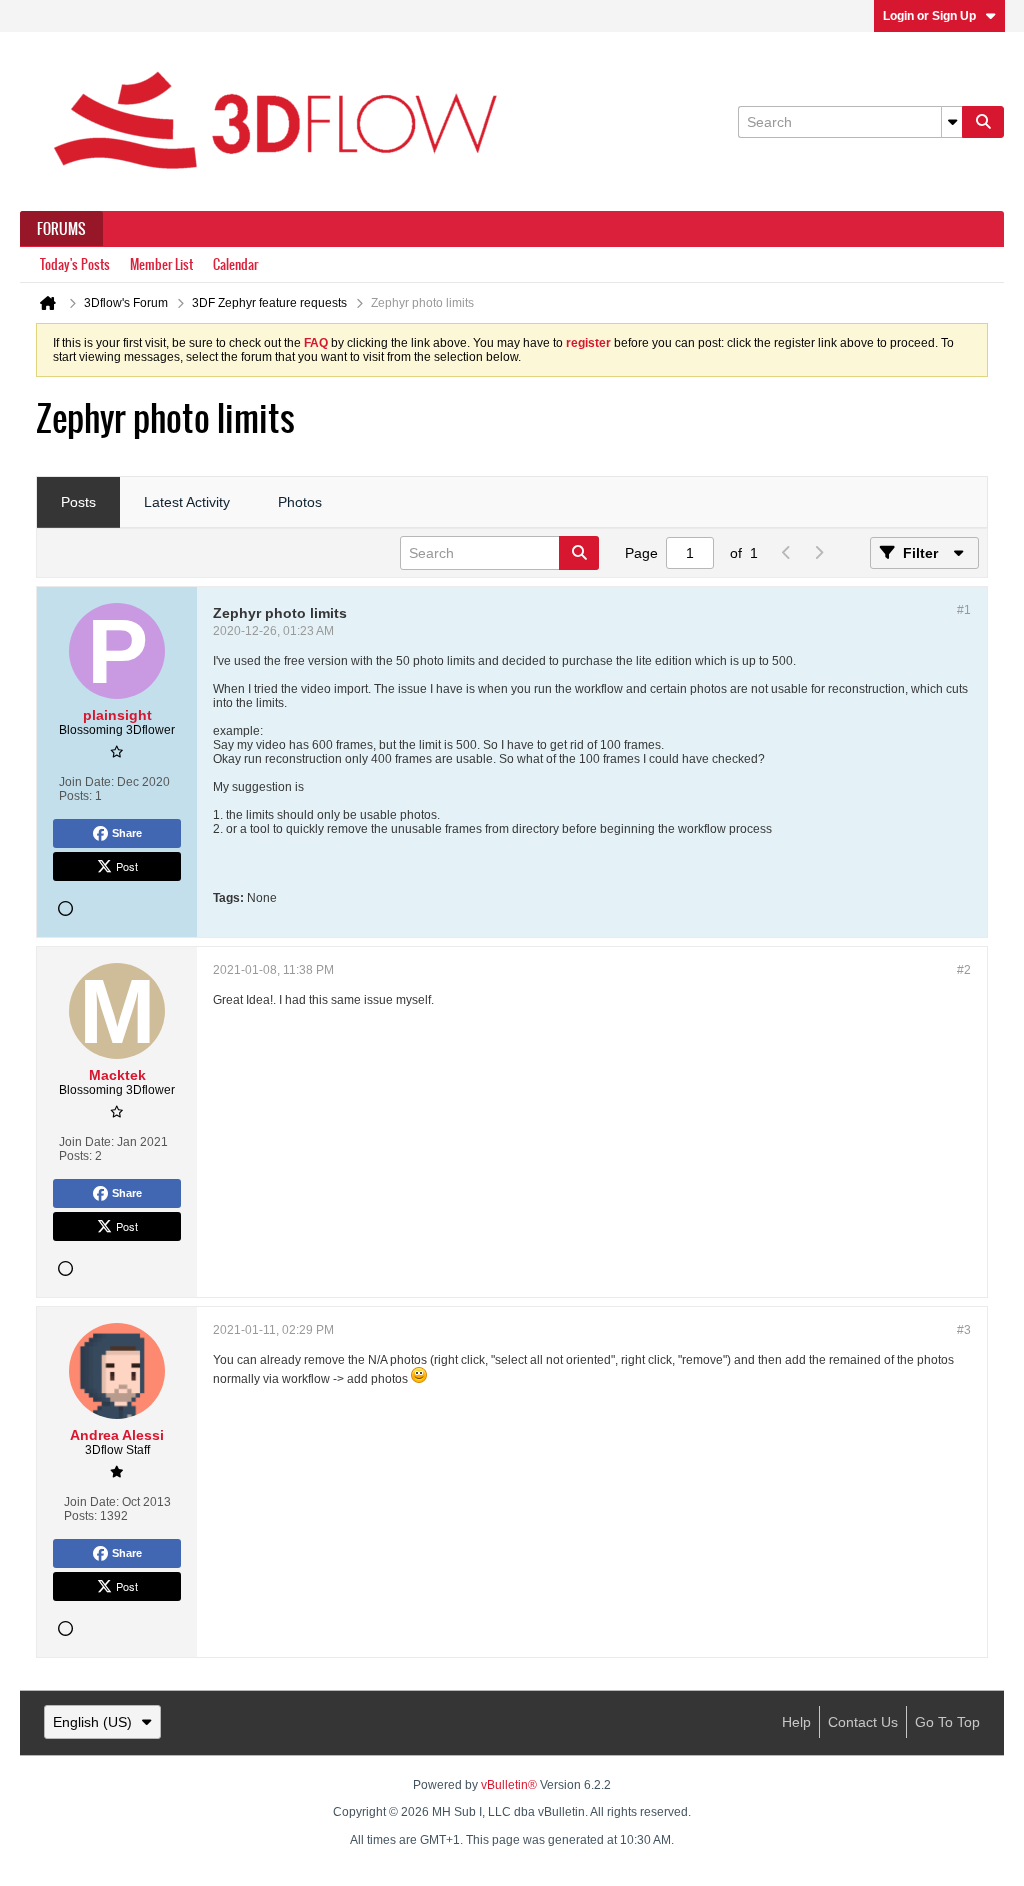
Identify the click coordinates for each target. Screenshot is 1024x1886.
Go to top (947, 1722)
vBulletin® (509, 1785)
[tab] (78, 503)
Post (127, 866)
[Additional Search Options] (952, 122)
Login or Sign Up (929, 16)
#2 (964, 970)
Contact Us (863, 1722)
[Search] (983, 122)
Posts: (75, 796)
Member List (161, 264)
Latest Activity (187, 502)
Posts (78, 502)
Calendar (235, 264)
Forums (61, 229)
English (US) (92, 1722)
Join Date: (86, 782)
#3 (964, 1330)
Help (796, 1722)
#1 (964, 610)
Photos (300, 502)
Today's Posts (75, 264)
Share (127, 833)
